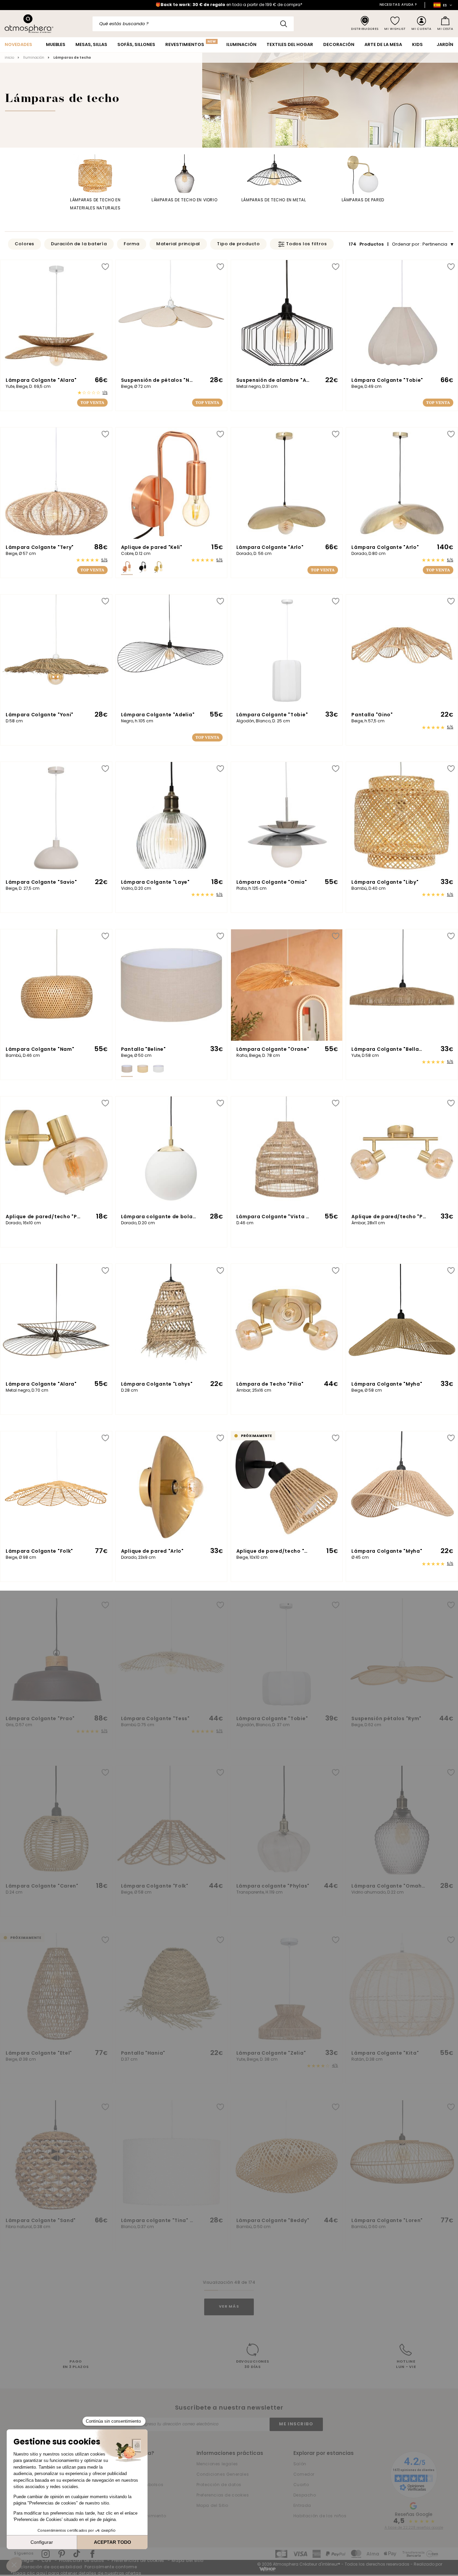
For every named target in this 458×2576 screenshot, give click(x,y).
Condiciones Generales (223, 2475)
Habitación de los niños (320, 2516)
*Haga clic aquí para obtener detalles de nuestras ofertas (76, 2574)
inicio (9, 58)
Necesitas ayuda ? (398, 5)
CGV (46, 2561)
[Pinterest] (62, 2554)
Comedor (304, 2475)
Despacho (305, 2495)
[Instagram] (46, 2554)
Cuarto (301, 2485)
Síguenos (24, 2554)
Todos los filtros (306, 244)
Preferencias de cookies (223, 2495)
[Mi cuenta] (421, 24)
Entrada (302, 2506)
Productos (367, 244)
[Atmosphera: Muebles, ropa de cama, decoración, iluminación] (29, 24)
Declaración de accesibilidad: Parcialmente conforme (76, 2567)
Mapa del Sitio (212, 2506)
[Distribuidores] (365, 24)
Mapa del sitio (187, 2561)
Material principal (178, 244)
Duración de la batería (79, 244)
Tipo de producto (238, 244)
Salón (300, 2464)
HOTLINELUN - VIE (406, 2365)
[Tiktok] (77, 2554)
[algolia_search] (284, 24)
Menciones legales (217, 2464)
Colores (25, 244)
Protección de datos (219, 2485)
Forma (132, 244)
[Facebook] (92, 2554)
